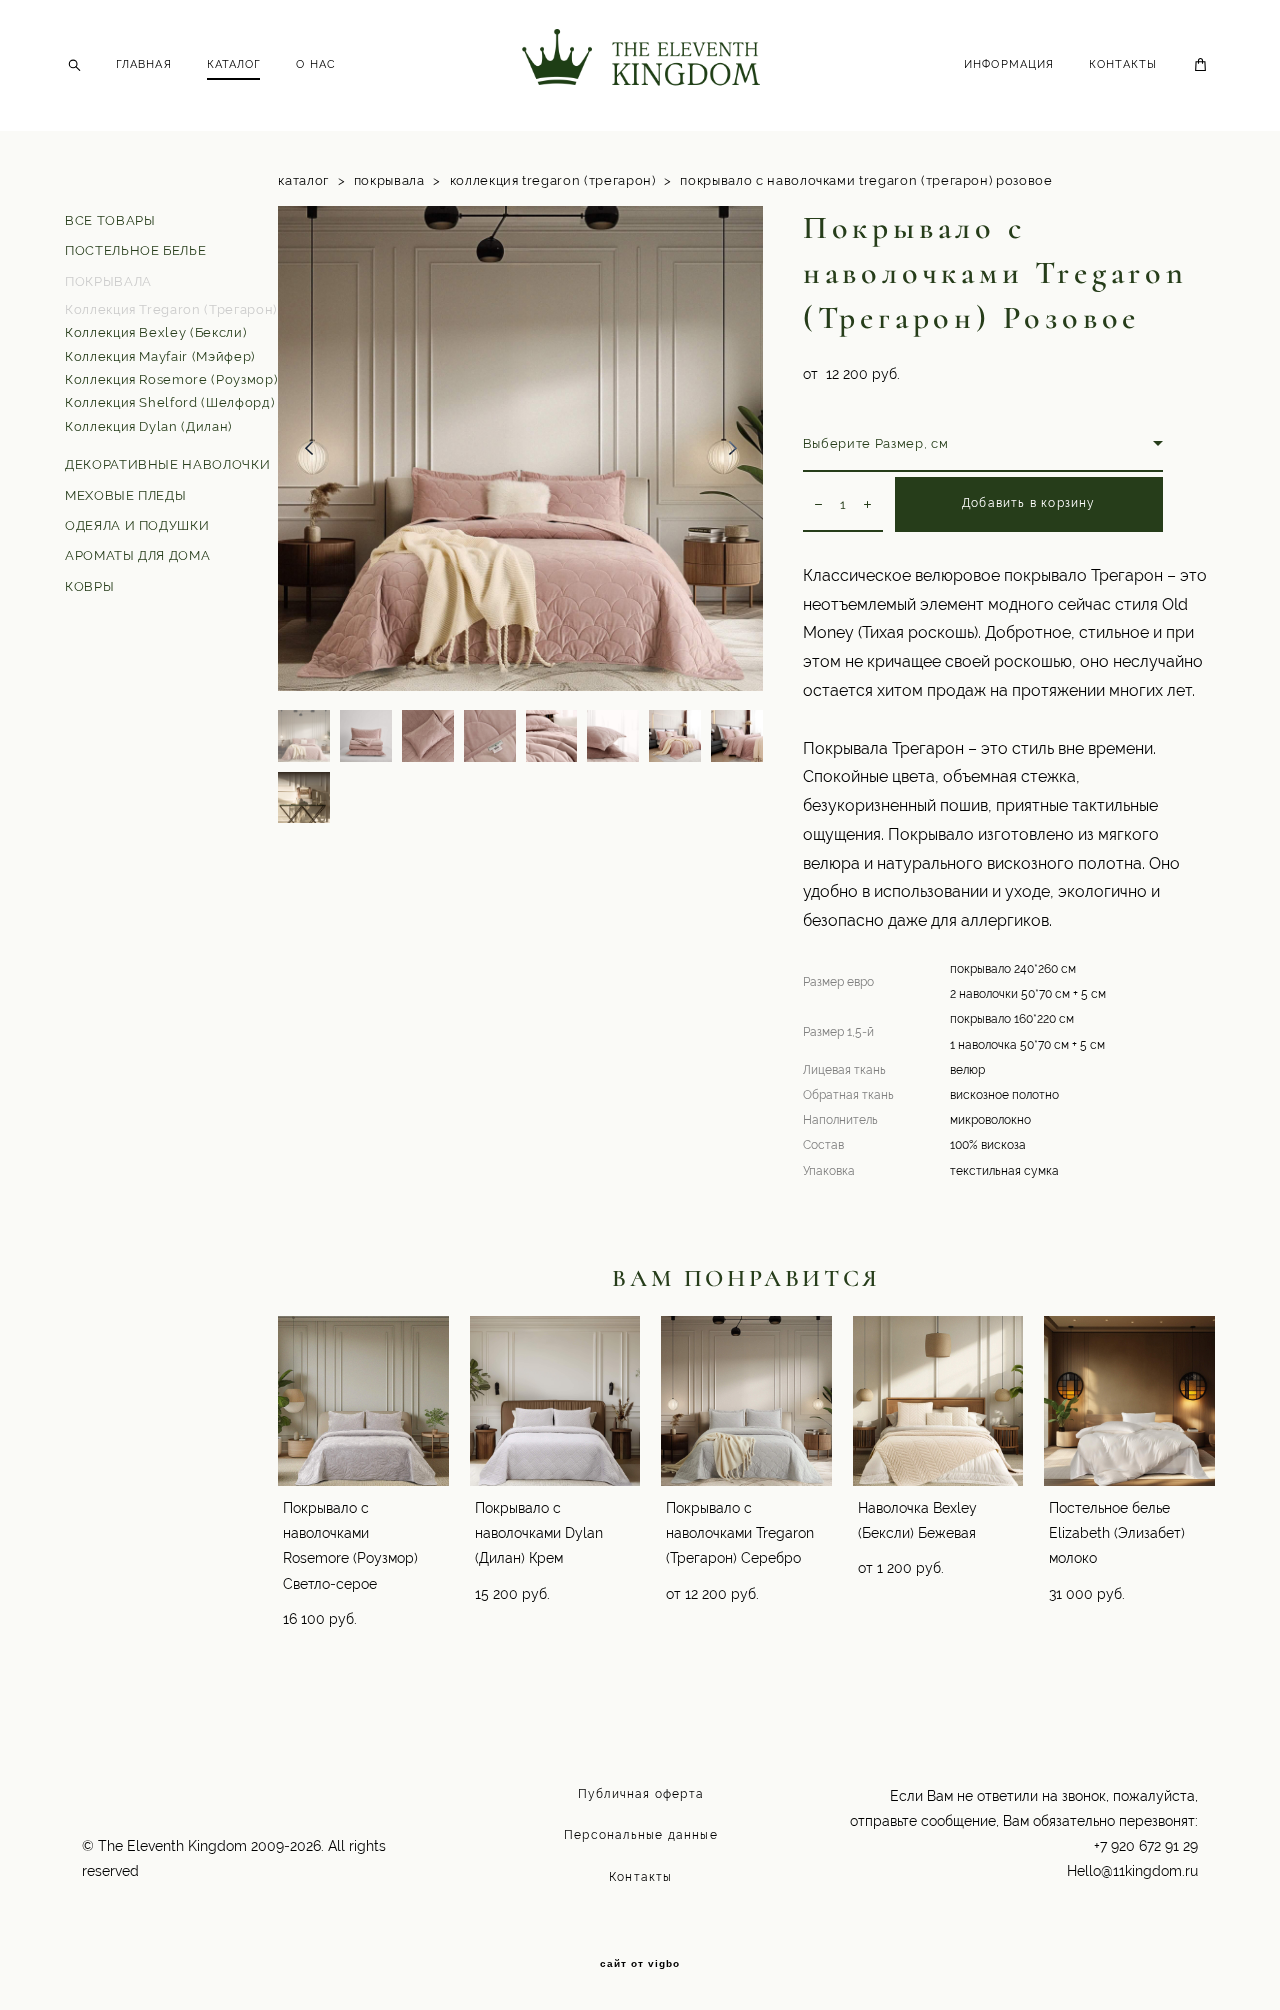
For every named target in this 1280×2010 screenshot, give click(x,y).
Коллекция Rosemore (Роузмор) (171, 379)
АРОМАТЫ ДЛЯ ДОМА (137, 555)
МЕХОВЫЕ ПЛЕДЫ (125, 495)
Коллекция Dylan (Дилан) (148, 426)
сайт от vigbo (640, 1964)
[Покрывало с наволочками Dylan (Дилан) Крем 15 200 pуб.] (555, 1401)
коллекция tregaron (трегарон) (553, 180)
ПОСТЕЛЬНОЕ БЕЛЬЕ (135, 250)
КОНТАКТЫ (1123, 64)
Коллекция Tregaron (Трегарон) (171, 309)
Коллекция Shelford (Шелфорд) (169, 402)
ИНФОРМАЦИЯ (1009, 64)
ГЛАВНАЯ (144, 64)
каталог (303, 180)
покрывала (389, 180)
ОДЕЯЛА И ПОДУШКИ (137, 525)
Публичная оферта (641, 1794)
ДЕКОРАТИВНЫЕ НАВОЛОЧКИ (167, 464)
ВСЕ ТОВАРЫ (110, 220)
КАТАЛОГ (234, 64)
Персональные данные (641, 1835)
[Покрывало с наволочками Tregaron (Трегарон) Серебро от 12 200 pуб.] (746, 1401)
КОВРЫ (89, 586)
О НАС (316, 64)
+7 (1102, 1846)
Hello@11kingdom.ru (1132, 1871)
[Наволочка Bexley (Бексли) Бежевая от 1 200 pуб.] (938, 1401)
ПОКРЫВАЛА (108, 281)
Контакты (641, 1877)
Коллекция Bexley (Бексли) (155, 332)
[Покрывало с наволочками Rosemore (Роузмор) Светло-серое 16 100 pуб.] (363, 1401)
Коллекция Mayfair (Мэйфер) (160, 356)
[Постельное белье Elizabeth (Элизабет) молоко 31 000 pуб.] (1129, 1401)
